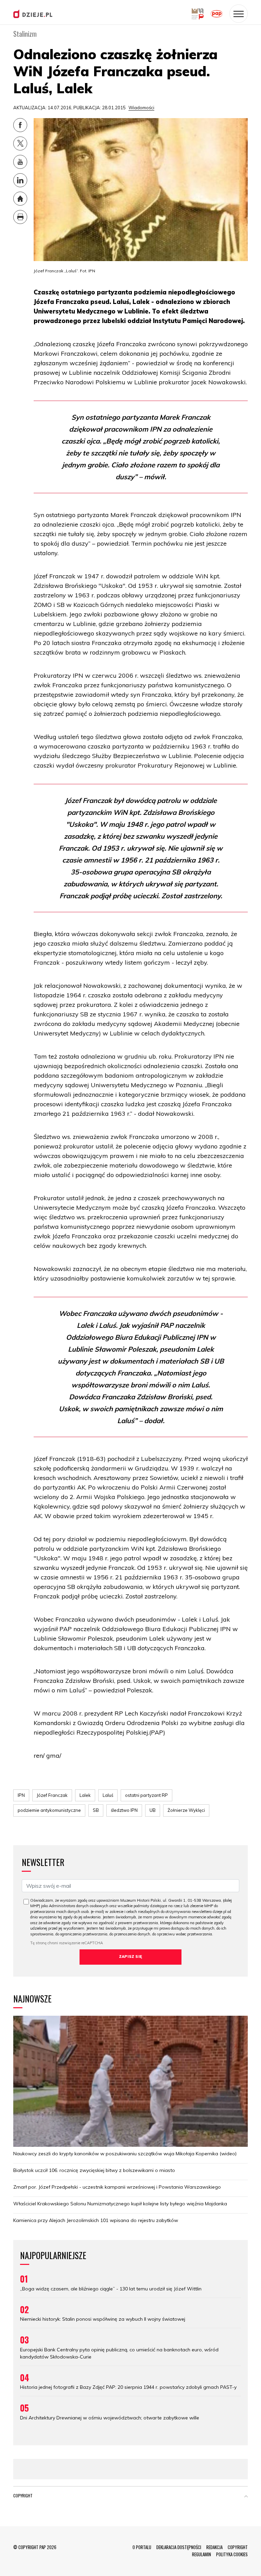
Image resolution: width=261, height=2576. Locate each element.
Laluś (108, 1795)
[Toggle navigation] (239, 14)
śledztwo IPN (124, 1810)
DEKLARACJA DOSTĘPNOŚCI (179, 2547)
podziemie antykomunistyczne (49, 1810)
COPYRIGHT (238, 2547)
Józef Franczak (52, 1795)
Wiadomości (141, 108)
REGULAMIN (202, 2554)
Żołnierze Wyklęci (186, 1810)
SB (96, 1810)
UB (153, 1810)
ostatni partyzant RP (146, 1795)
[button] (246, 2497)
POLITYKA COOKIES (232, 2554)
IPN (21, 1795)
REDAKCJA (214, 2547)
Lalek (85, 1795)
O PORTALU (142, 2547)
